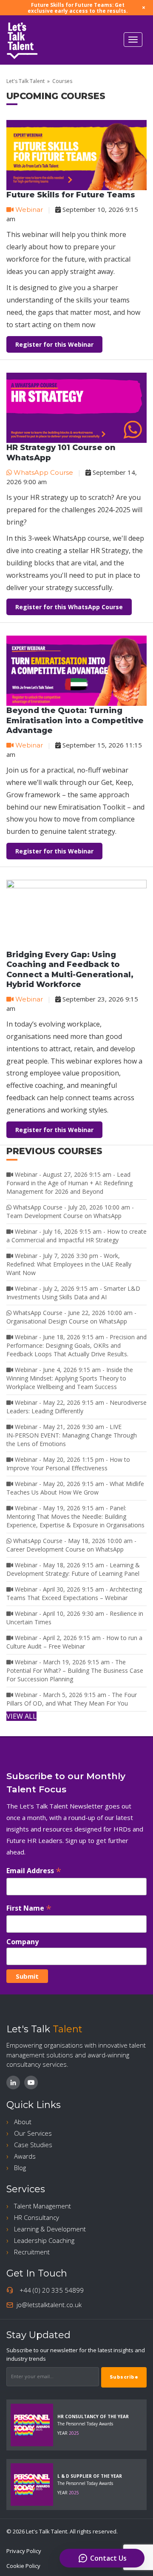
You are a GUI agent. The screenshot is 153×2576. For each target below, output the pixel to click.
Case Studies (33, 2145)
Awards (25, 2156)
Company (23, 1942)
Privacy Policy (24, 2551)
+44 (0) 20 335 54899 (52, 2290)
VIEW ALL (21, 1716)
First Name (29, 1908)
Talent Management (42, 2206)
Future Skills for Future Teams (71, 195)
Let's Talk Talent (25, 81)
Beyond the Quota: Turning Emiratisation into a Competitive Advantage (75, 720)
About (23, 2122)
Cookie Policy (23, 2566)
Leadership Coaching (44, 2240)
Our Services (33, 2133)
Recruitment (32, 2252)
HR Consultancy (37, 2217)
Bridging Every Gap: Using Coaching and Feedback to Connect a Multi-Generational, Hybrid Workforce (70, 970)
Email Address (34, 1870)
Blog (20, 2168)
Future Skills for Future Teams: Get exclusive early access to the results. (78, 8)
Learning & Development (50, 2229)
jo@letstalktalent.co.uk (49, 2305)
